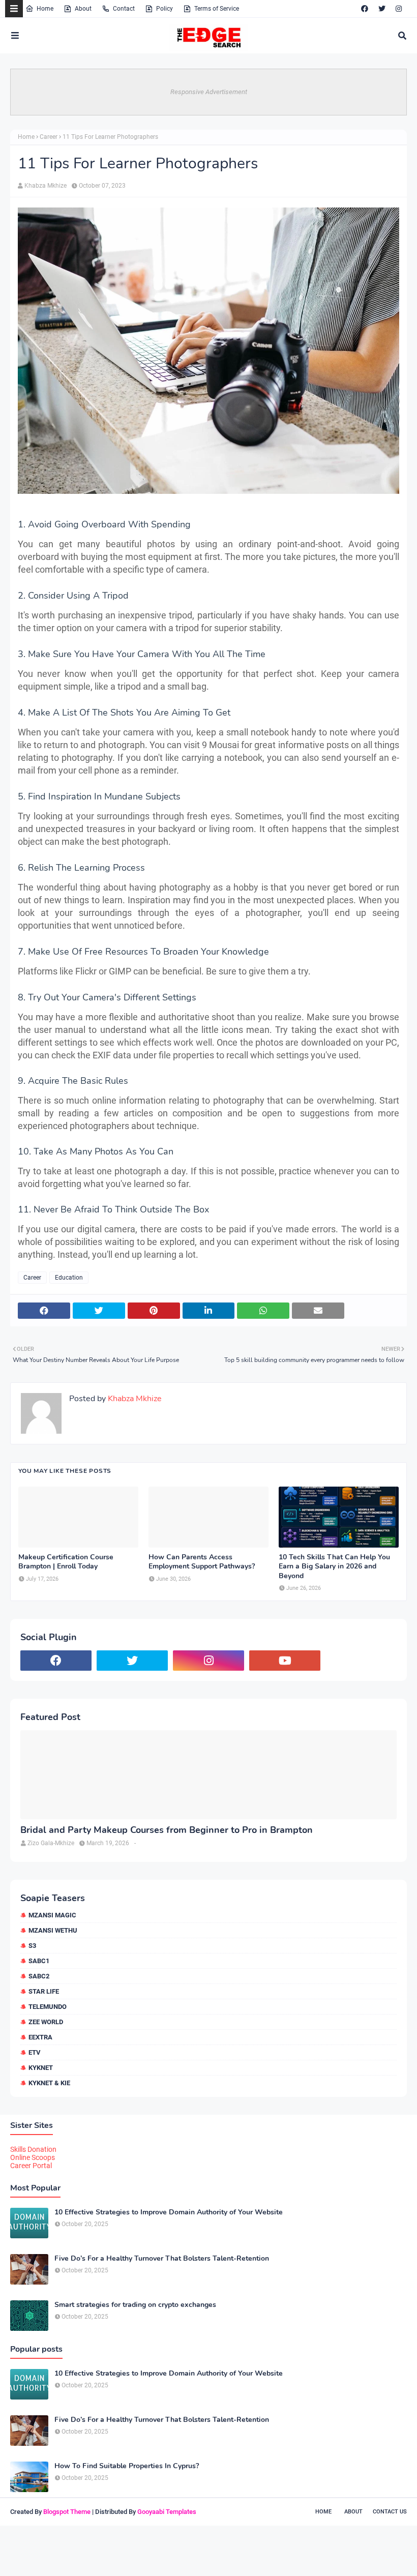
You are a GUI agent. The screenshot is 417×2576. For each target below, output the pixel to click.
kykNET (41, 2068)
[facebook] (365, 9)
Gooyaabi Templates (167, 2512)
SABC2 (39, 1976)
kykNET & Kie (49, 2083)
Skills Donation (33, 2149)
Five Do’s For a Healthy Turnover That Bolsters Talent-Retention (162, 2259)
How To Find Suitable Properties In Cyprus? (127, 2466)
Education (69, 1278)
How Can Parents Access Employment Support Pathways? (202, 1562)
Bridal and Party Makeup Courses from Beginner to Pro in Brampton (167, 1830)
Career (49, 137)
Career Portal (31, 2166)
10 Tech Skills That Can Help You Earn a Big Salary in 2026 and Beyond (334, 1566)
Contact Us (390, 2512)
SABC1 (39, 1961)
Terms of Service (217, 9)
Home (45, 9)
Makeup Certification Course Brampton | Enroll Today (66, 1562)
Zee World (46, 2022)
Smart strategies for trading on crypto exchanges (135, 2305)
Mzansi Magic (52, 1915)
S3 (32, 1946)
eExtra (40, 2037)
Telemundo (48, 2007)
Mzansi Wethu (53, 1930)
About (83, 9)
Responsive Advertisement (209, 92)
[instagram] (399, 9)
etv (35, 2052)
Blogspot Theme (67, 2512)
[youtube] (285, 1661)
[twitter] (382, 9)
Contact (124, 9)
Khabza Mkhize (46, 186)
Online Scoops (33, 2157)
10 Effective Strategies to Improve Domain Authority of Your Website (169, 2212)
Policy (165, 9)
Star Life (44, 1991)
